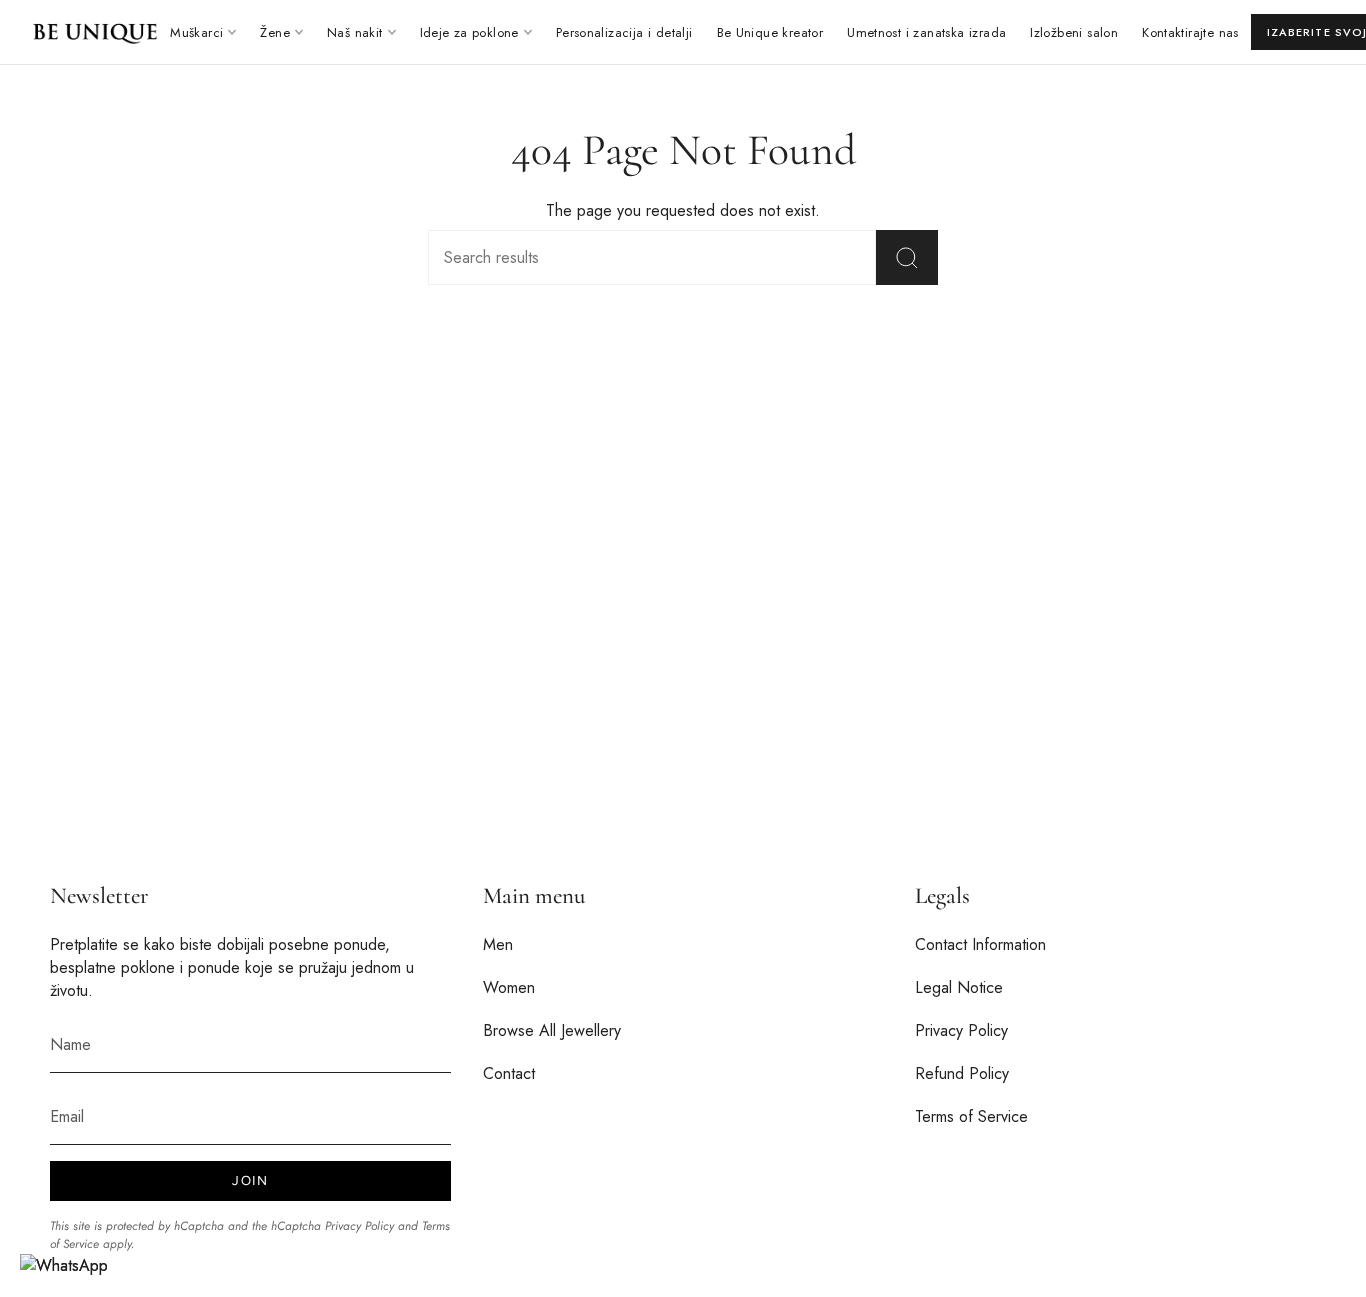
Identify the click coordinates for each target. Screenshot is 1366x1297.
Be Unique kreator (770, 32)
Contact (509, 1073)
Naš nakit (355, 32)
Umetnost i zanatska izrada (926, 32)
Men (498, 944)
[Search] (907, 257)
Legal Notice (959, 987)
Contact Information (980, 944)
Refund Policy (962, 1073)
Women (509, 987)
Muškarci (196, 32)
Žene (275, 32)
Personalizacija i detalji (624, 32)
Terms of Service (971, 1116)
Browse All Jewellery (552, 1030)
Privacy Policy (359, 1226)
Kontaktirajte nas (1190, 32)
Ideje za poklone (469, 32)
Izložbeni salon (1074, 32)
